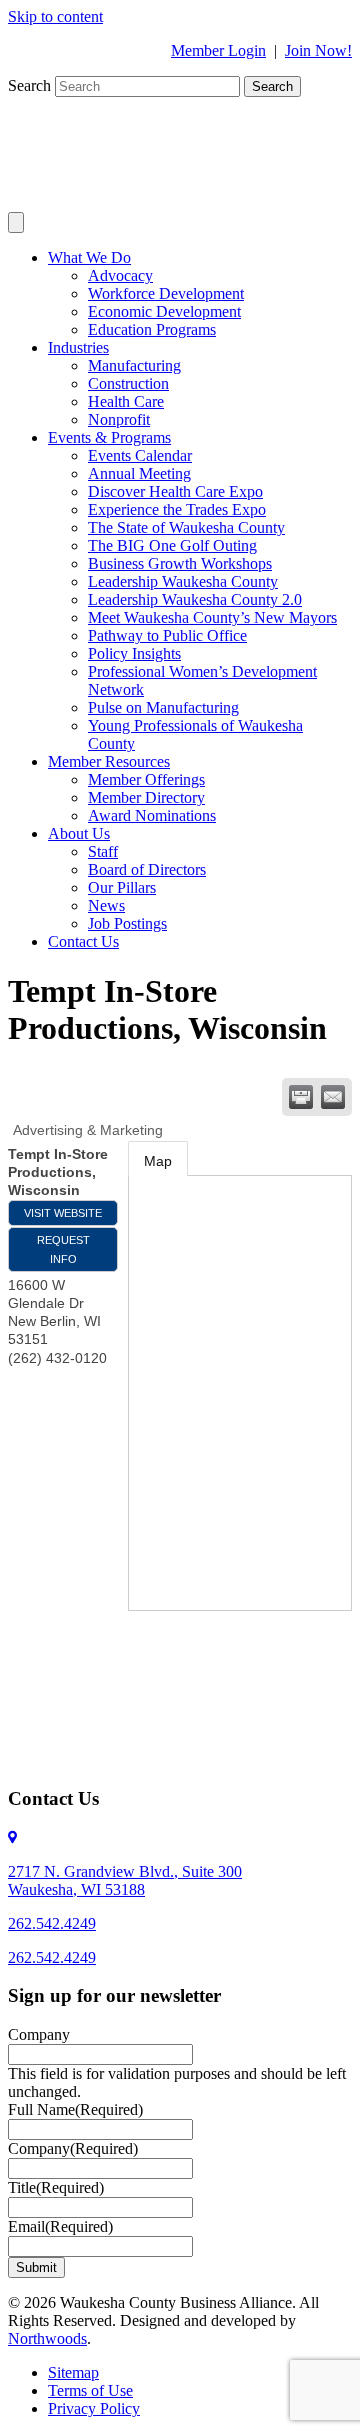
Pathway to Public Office (167, 635)
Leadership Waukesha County (183, 581)
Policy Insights (134, 653)
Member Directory (146, 797)
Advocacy (120, 275)
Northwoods (47, 2338)
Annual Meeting (139, 473)
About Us (79, 833)
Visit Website (63, 1213)
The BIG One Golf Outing (172, 545)
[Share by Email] (333, 1097)
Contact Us (83, 941)
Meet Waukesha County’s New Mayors (212, 617)
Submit (36, 2267)
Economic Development (164, 311)
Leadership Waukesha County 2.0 (195, 599)
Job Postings (127, 923)
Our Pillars (122, 887)
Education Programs (152, 329)
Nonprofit (119, 419)
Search (31, 85)
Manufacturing (134, 365)
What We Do (89, 257)
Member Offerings (146, 779)
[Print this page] (301, 1097)
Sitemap (73, 2372)
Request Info (63, 1249)
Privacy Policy (94, 2408)
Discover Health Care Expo (175, 491)
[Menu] (16, 222)
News (106, 905)
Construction (128, 383)
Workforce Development (166, 293)
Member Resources (109, 761)
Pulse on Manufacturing (163, 707)
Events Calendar (140, 455)
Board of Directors (147, 869)
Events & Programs (109, 437)
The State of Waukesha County (186, 527)
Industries (78, 347)
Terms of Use (90, 2390)
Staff (103, 851)
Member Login (218, 50)
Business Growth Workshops (180, 563)
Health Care (126, 401)
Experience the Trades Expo (177, 509)
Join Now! (318, 50)
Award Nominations (152, 815)
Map (158, 1161)
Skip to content (55, 16)
